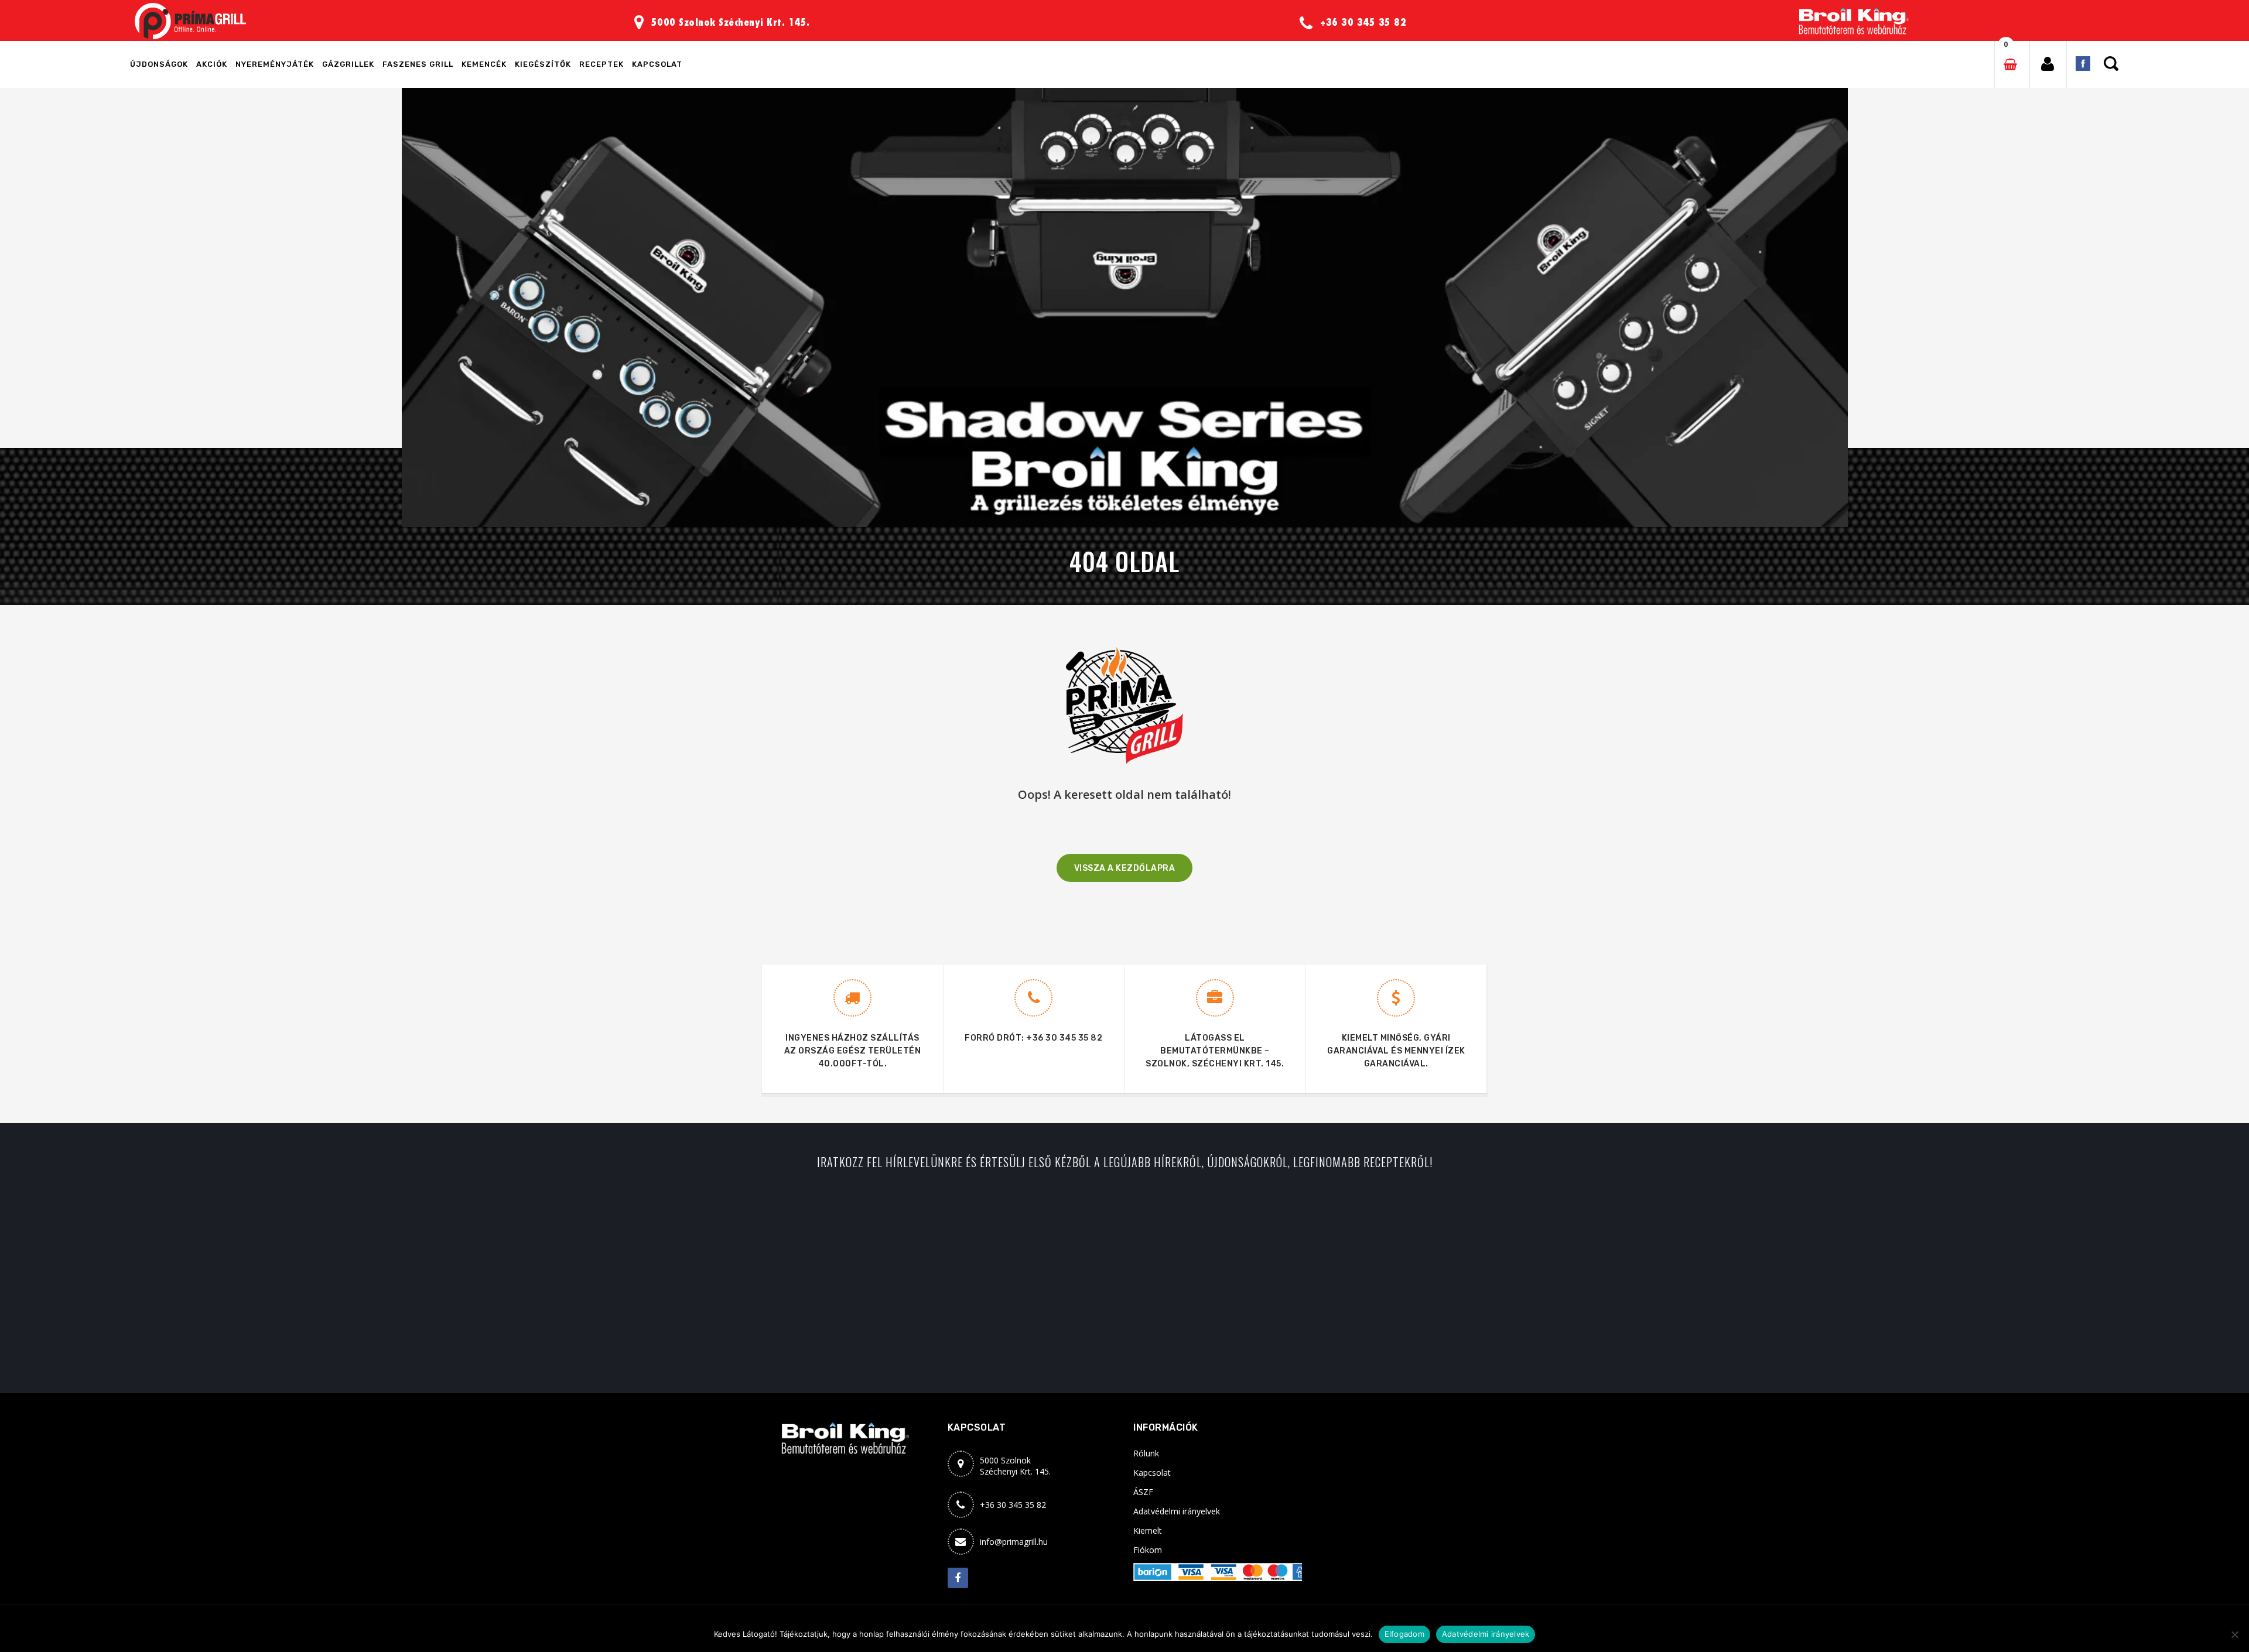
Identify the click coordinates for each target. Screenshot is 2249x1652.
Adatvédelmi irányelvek (1177, 1511)
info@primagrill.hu (1014, 1542)
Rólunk (1146, 1453)
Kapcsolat (1152, 1473)
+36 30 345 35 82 (1064, 1038)
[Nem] (2234, 1634)
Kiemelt (1148, 1530)
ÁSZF (1143, 1492)
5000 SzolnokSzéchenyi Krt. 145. (1015, 1466)
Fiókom (1148, 1550)
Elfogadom (1404, 1634)
